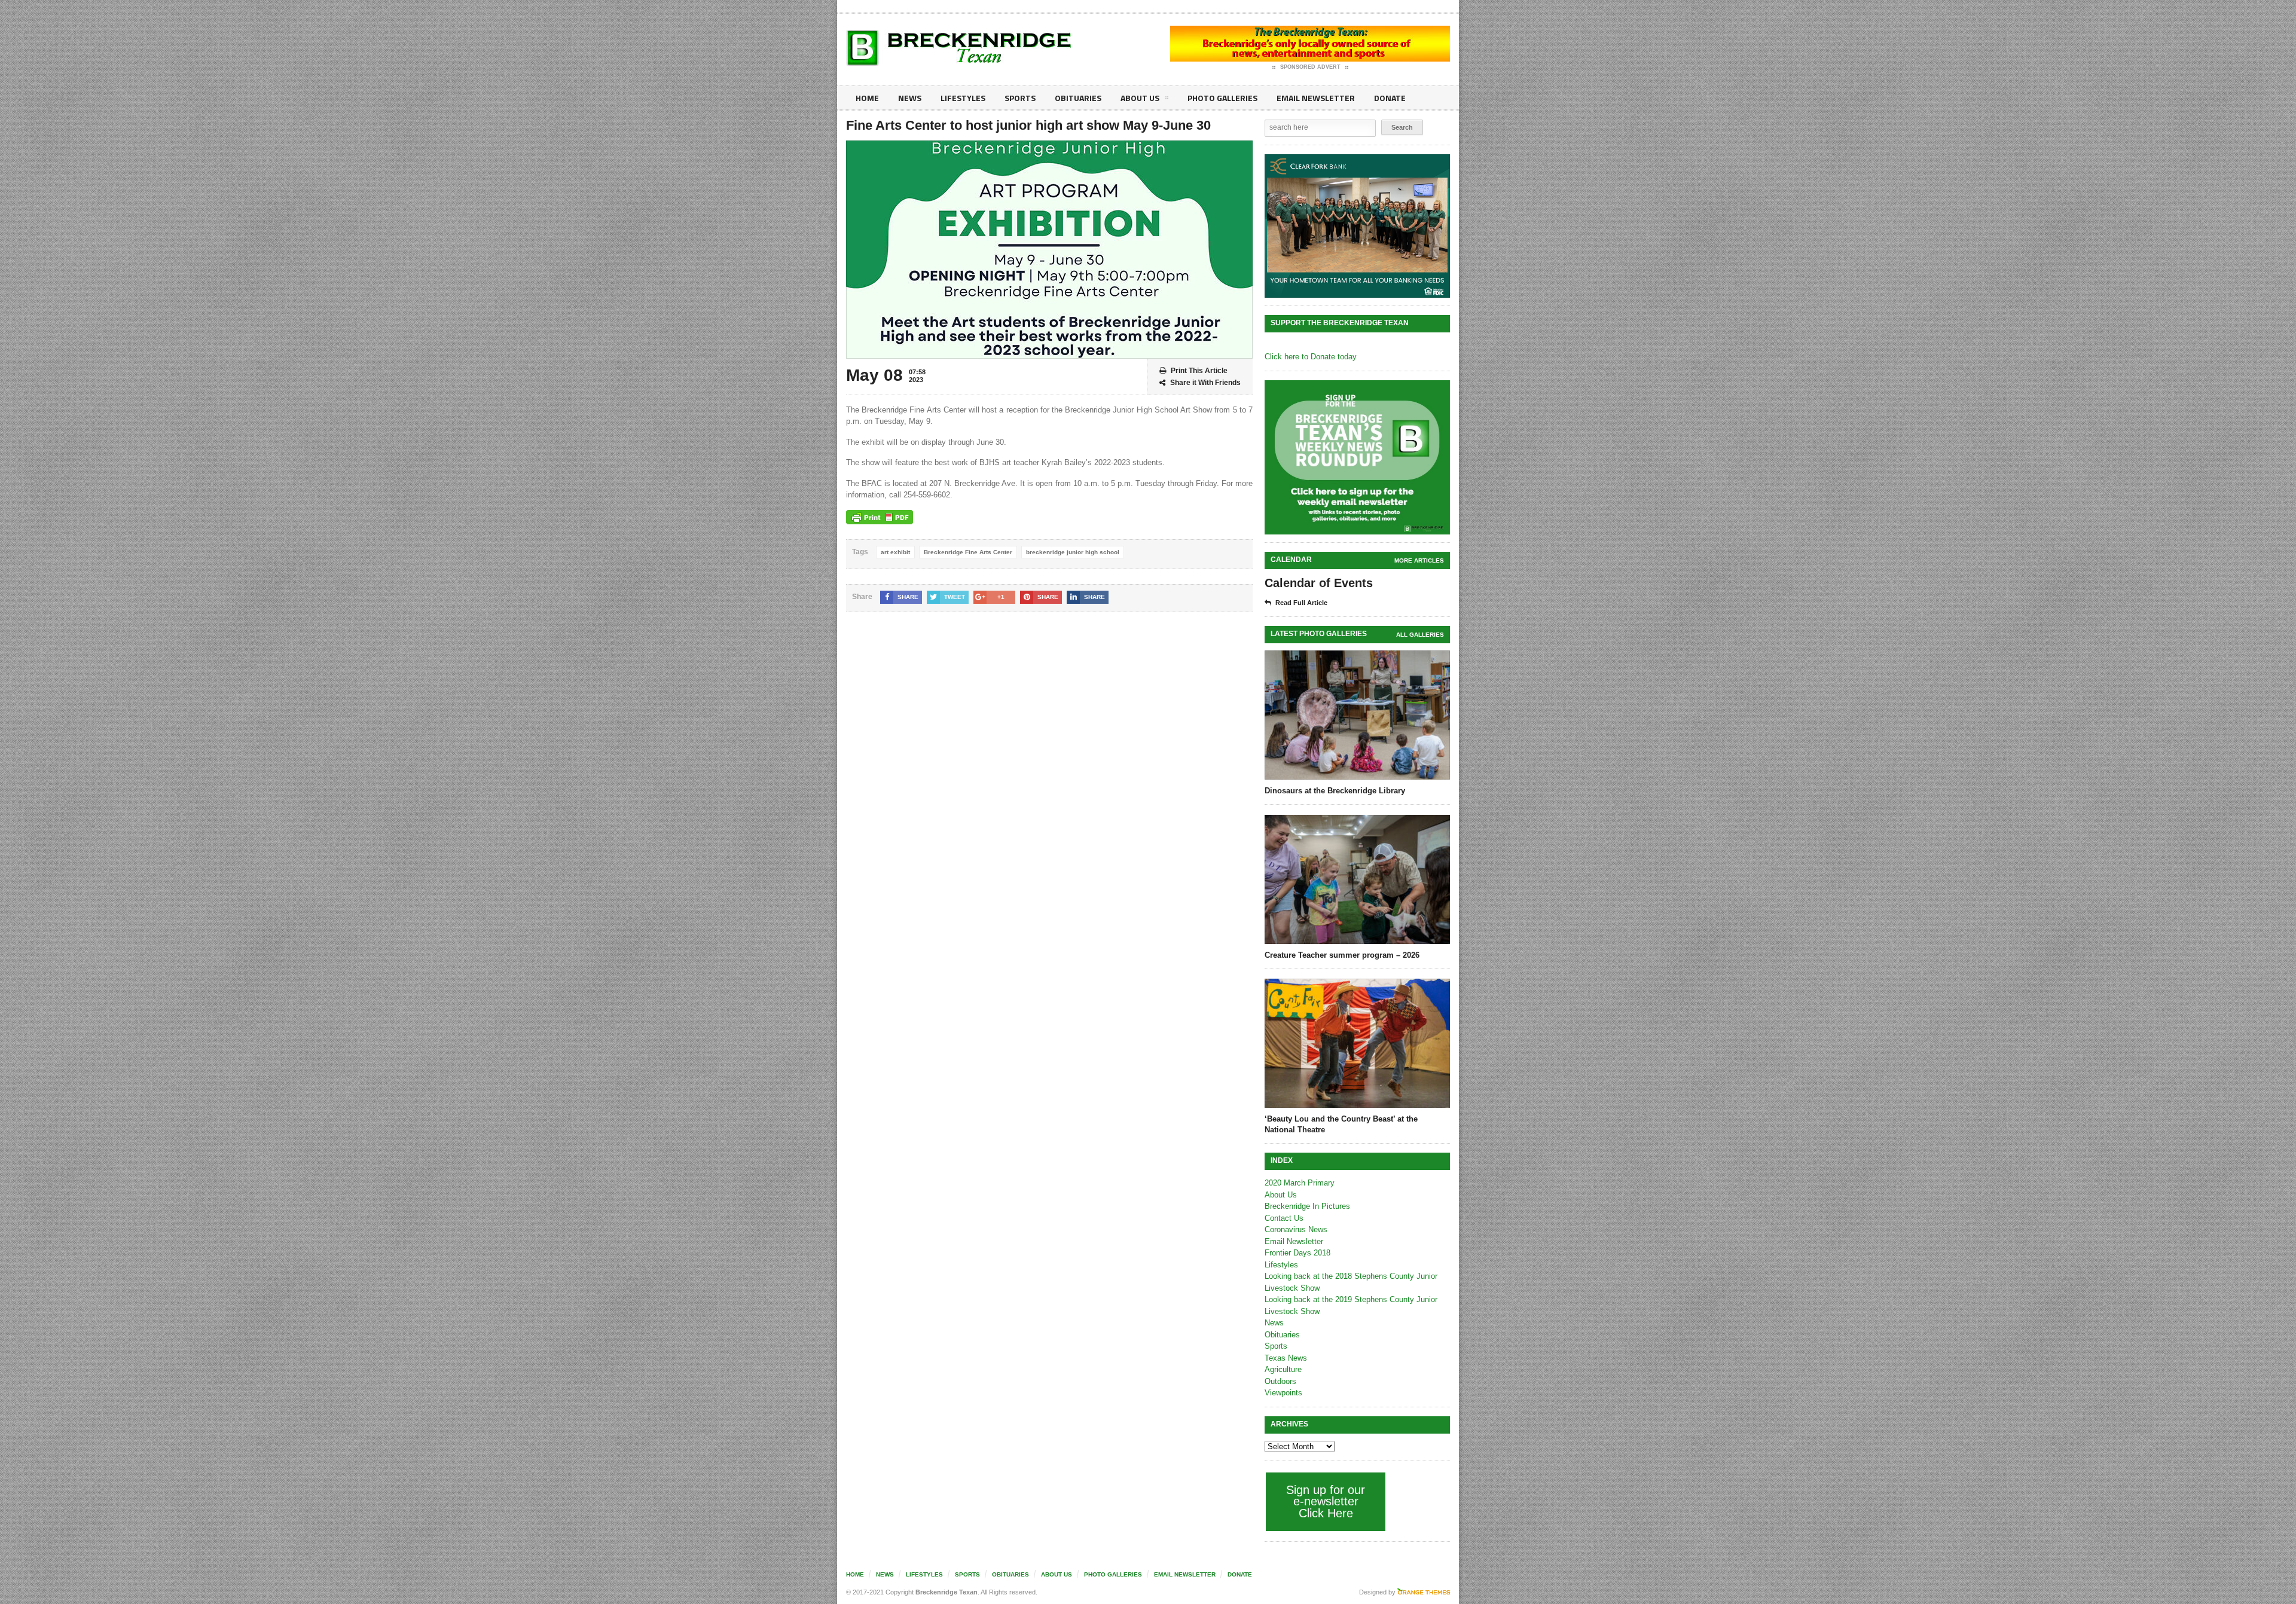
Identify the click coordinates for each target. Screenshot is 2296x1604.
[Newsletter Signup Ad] (1357, 457)
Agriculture (1283, 1369)
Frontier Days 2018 (1297, 1253)
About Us (1140, 98)
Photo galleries (1222, 98)
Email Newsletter (1316, 98)
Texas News (1286, 1358)
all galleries (1420, 635)
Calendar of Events (1319, 583)
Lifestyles (963, 98)
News (910, 98)
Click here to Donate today (1311, 357)
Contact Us (1284, 1218)
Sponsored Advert (1310, 67)
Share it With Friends (1205, 383)
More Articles (1419, 560)
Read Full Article (1301, 603)
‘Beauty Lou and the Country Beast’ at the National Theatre (1341, 1124)
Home (867, 98)
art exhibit (895, 552)
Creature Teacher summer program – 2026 (1342, 955)
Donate (1390, 98)
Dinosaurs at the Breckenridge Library (1335, 791)
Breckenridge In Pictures (1307, 1206)
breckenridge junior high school (1073, 552)
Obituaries (1078, 98)
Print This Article (1199, 371)
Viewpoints (1283, 1393)
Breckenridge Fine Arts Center (968, 552)
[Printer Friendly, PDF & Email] (880, 517)
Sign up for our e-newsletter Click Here (1326, 1501)
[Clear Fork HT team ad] (1357, 226)
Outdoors (1280, 1381)
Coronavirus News (1296, 1229)
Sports (1020, 98)
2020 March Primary (1300, 1183)
